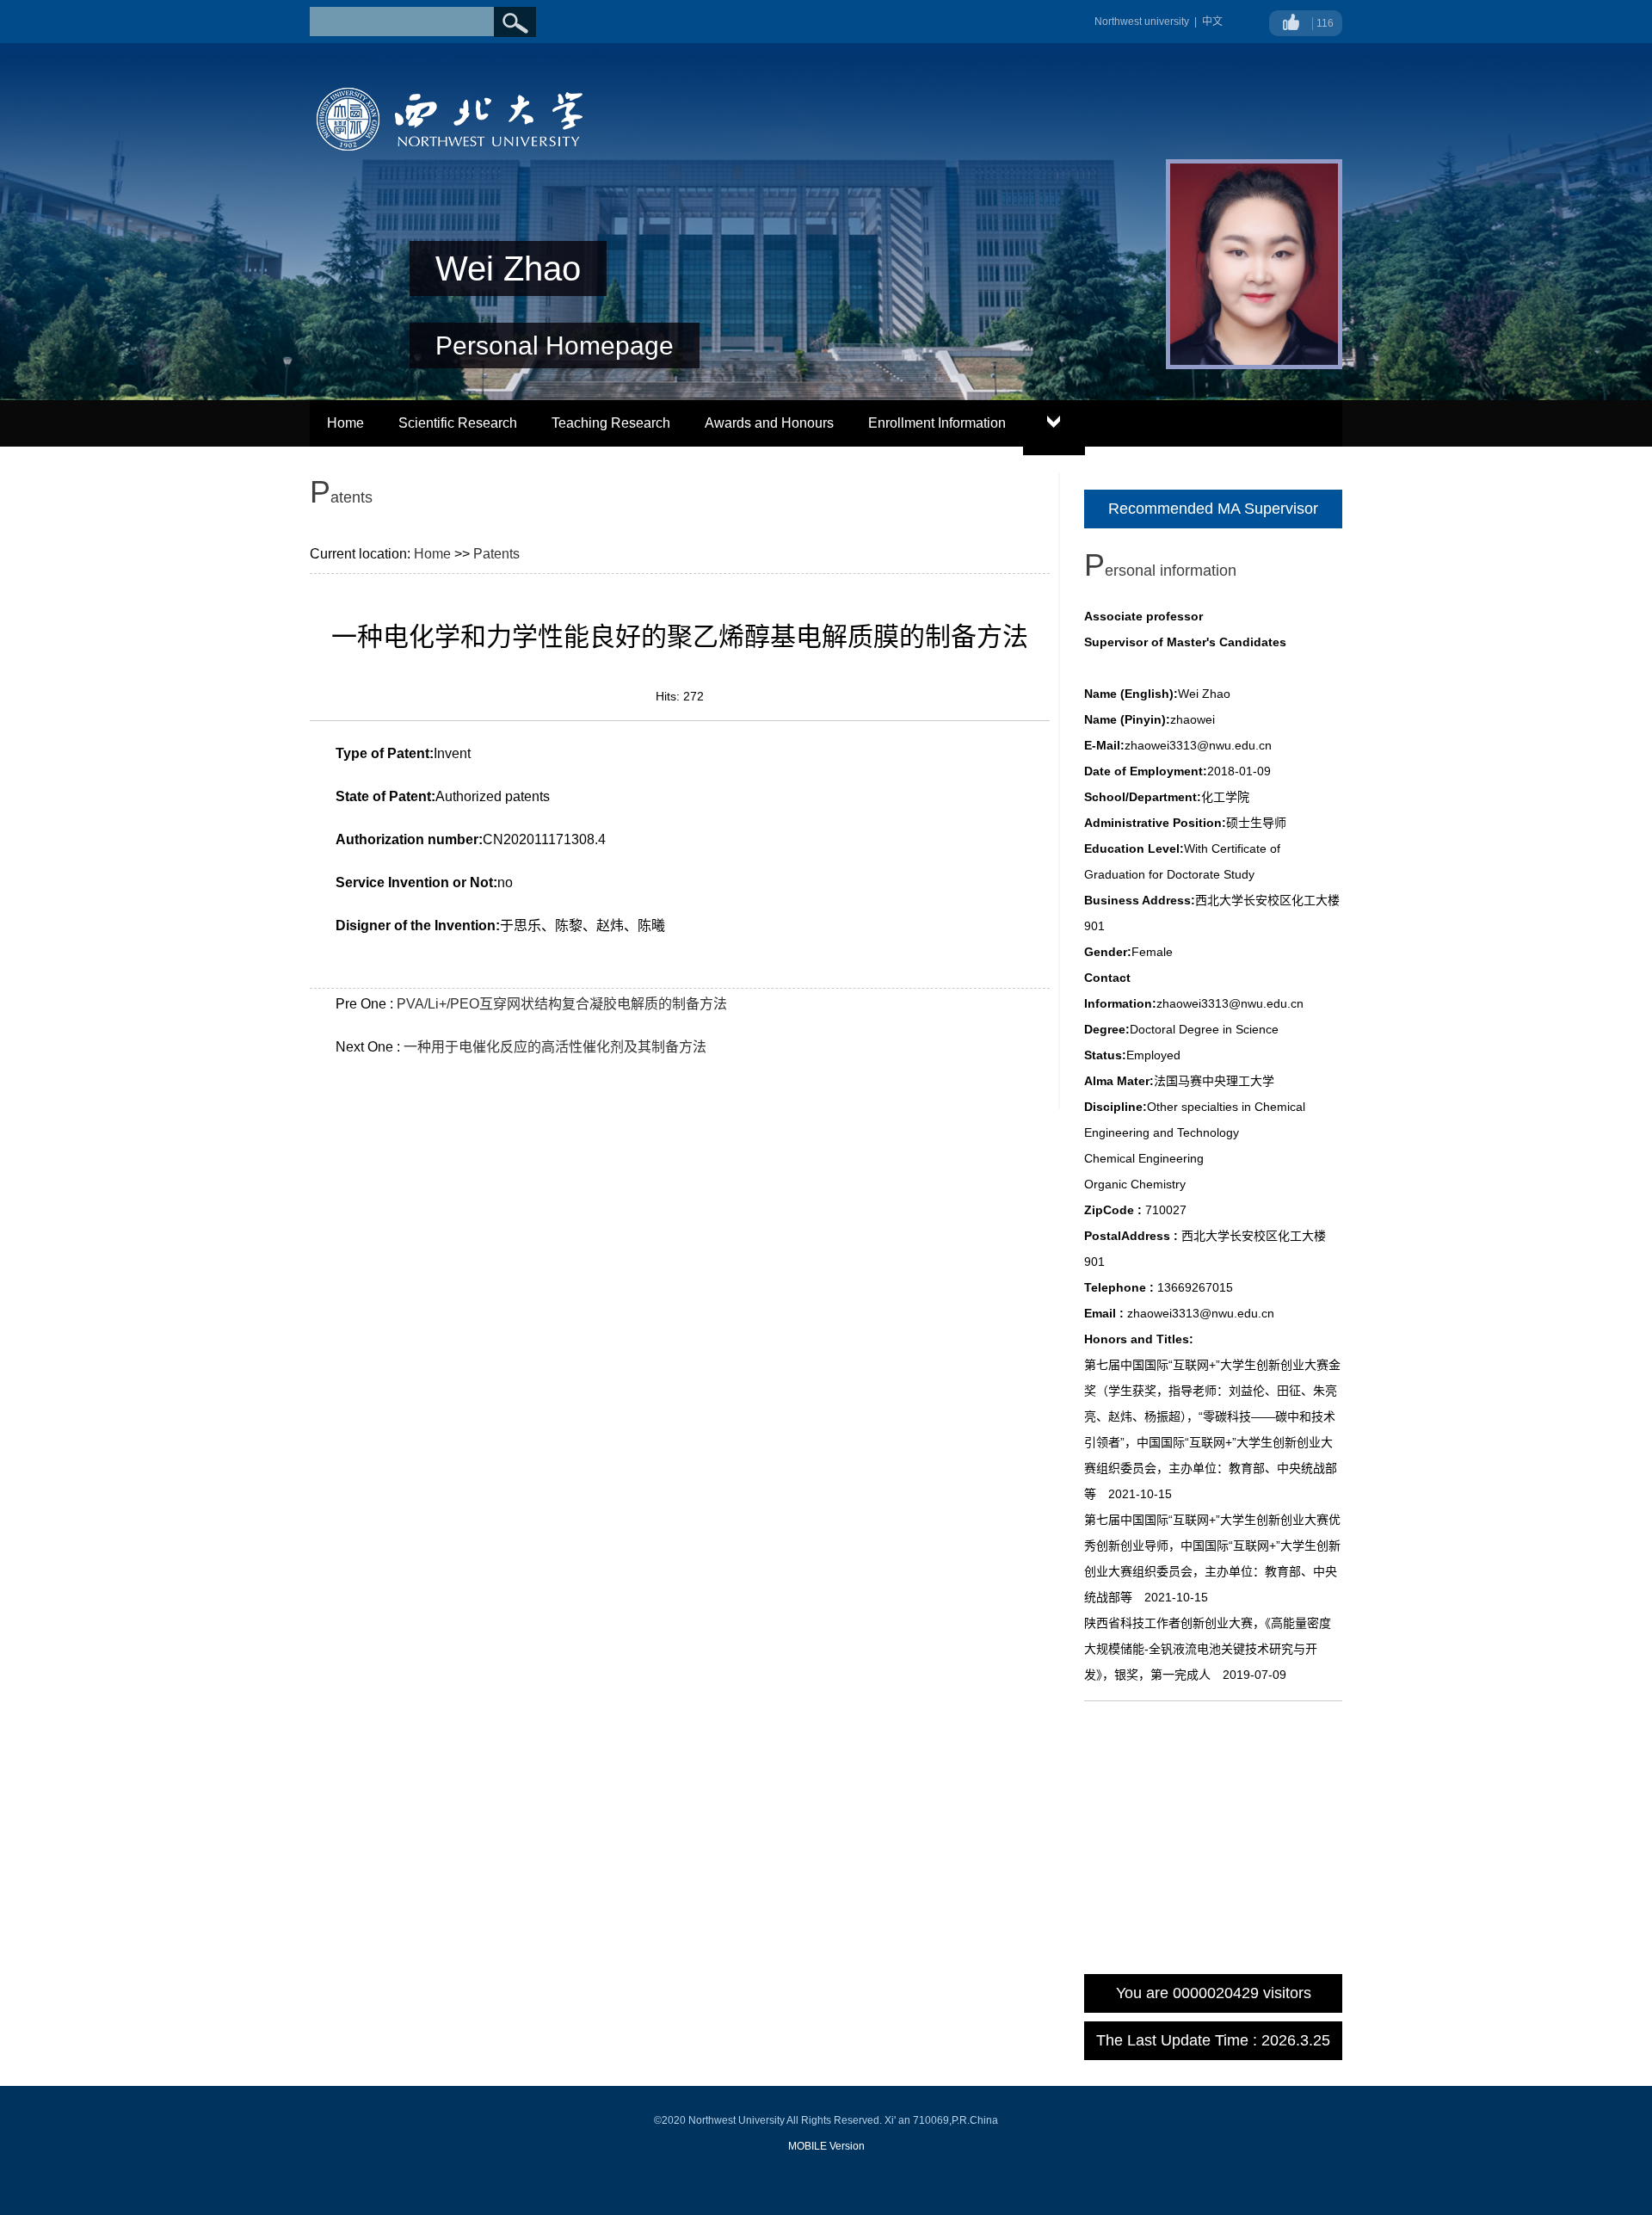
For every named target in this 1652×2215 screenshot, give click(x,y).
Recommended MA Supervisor (1213, 509)
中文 (1212, 22)
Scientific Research (458, 423)
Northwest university (1142, 22)
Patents (496, 554)
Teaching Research (611, 423)
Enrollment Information (937, 423)
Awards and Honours (769, 423)
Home (345, 423)
